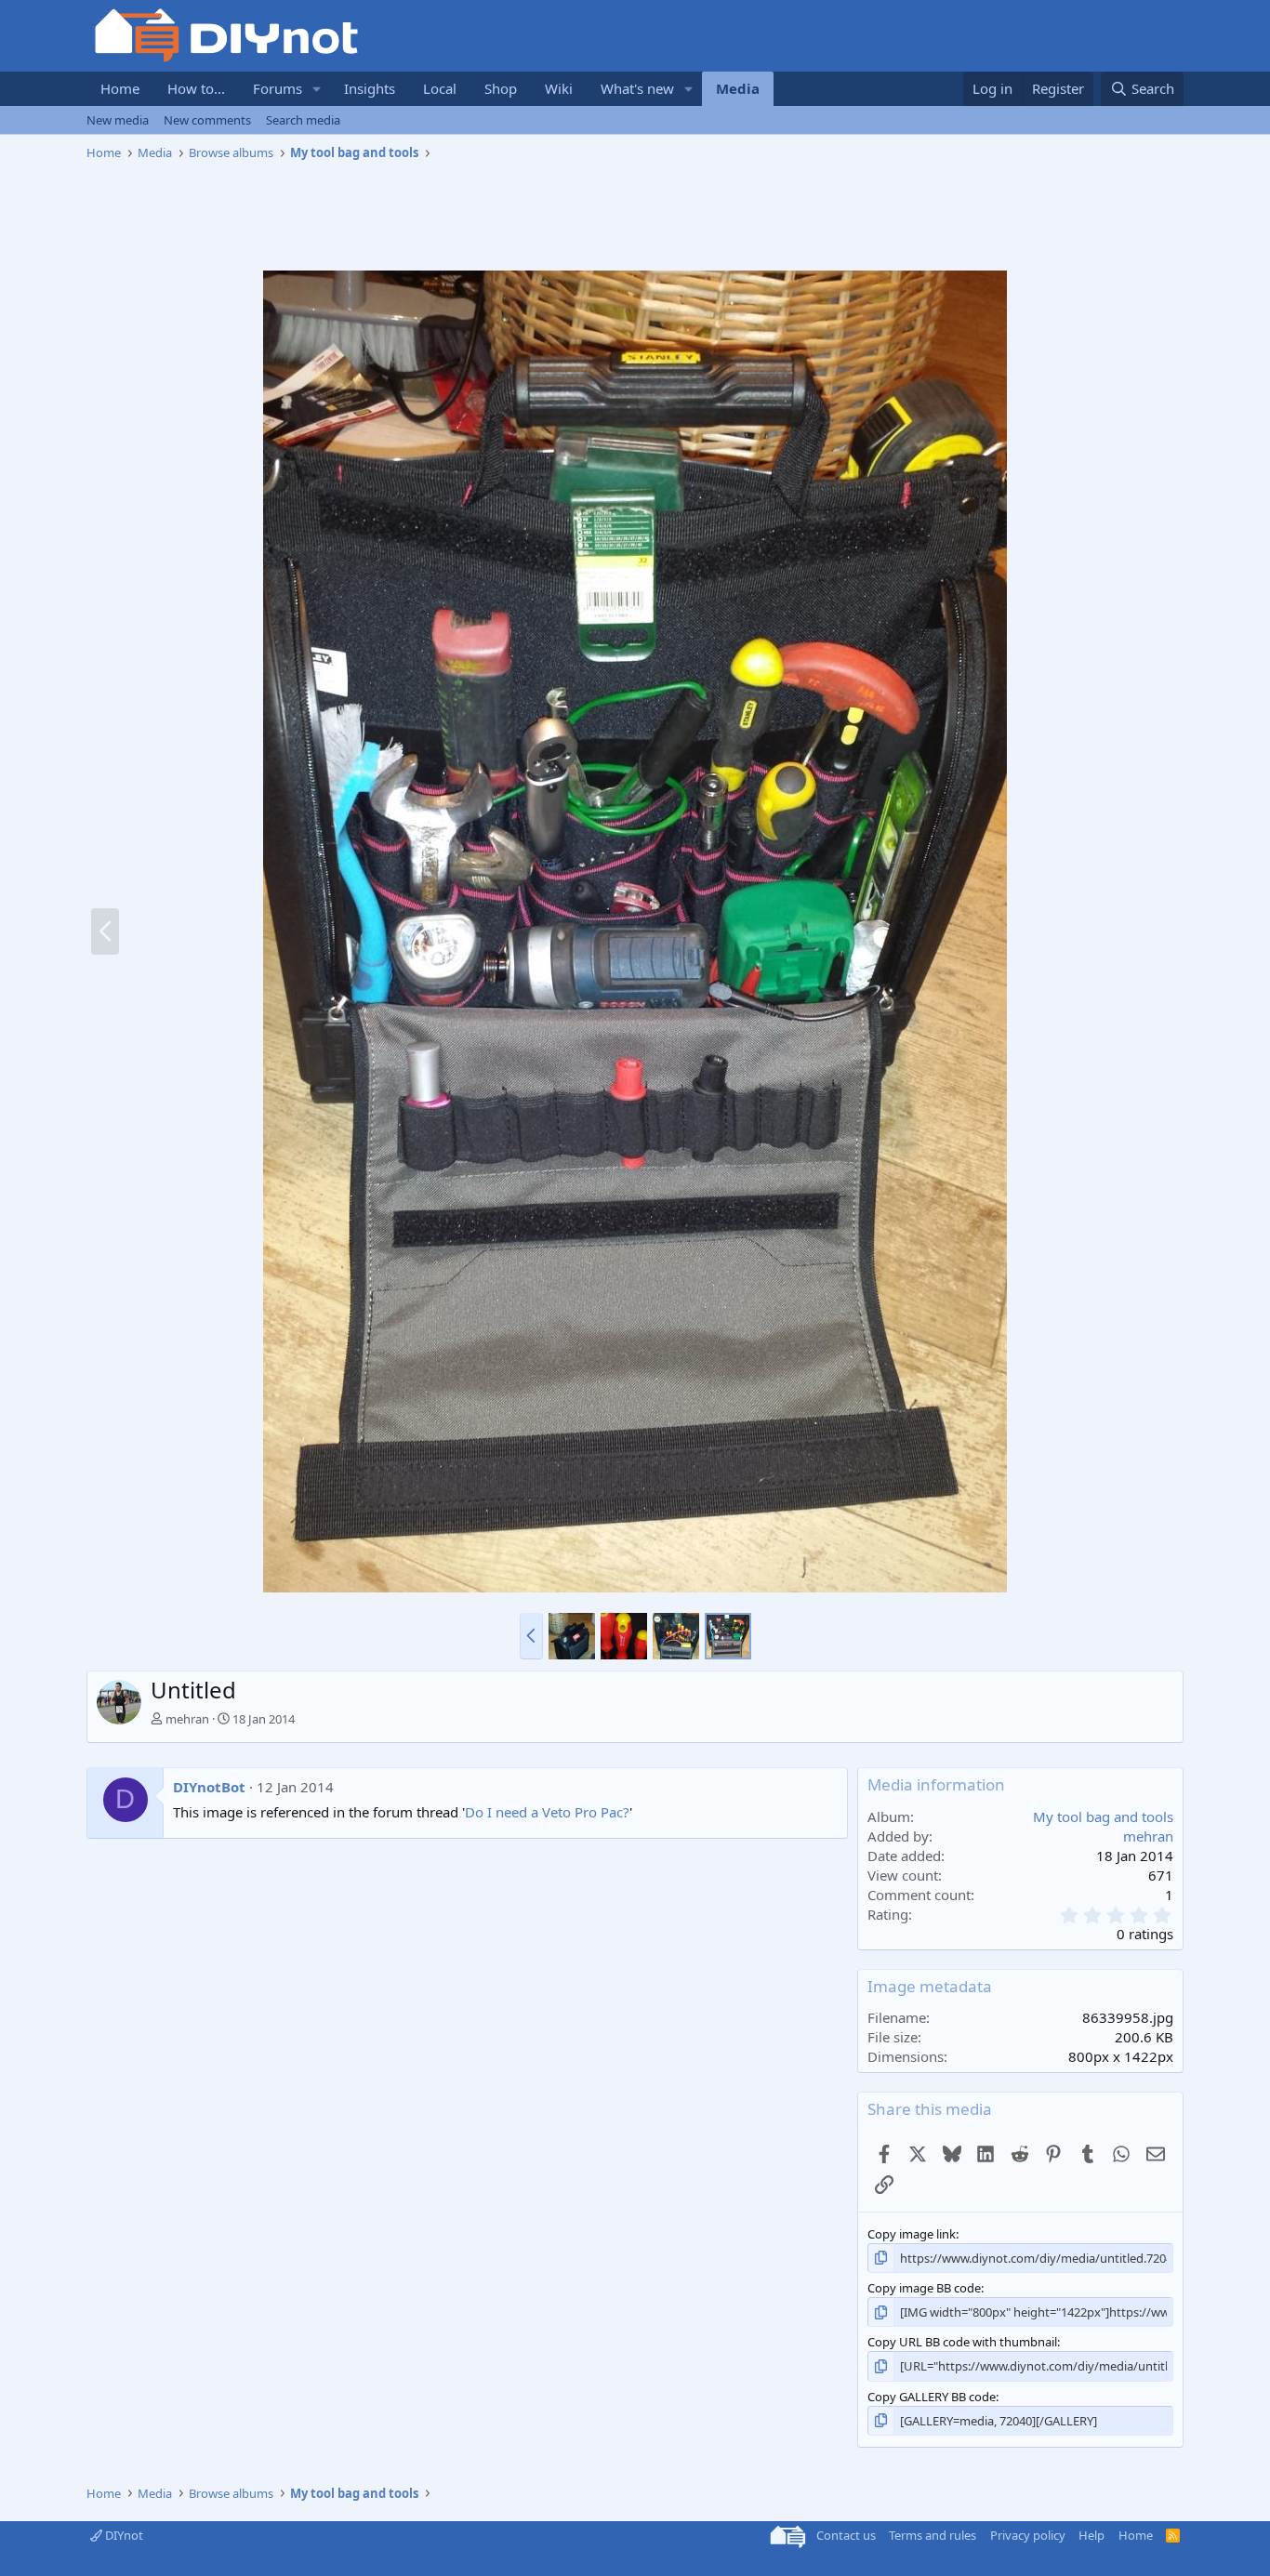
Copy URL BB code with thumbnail (962, 2342)
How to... (196, 88)
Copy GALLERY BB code (932, 2397)
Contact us (846, 2535)
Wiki (559, 88)
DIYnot (123, 2535)
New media (118, 120)
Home (120, 88)
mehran (187, 1719)
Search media (303, 120)
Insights (370, 88)
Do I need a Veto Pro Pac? (547, 1812)
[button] (317, 89)
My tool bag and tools (1103, 1816)
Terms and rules (933, 2535)
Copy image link (912, 2234)
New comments (207, 120)
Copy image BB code (924, 2288)
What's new (637, 88)
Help (1091, 2535)
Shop (501, 88)
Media (738, 88)
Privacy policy (1028, 2535)
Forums (278, 88)
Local (440, 88)
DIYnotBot (209, 1787)
